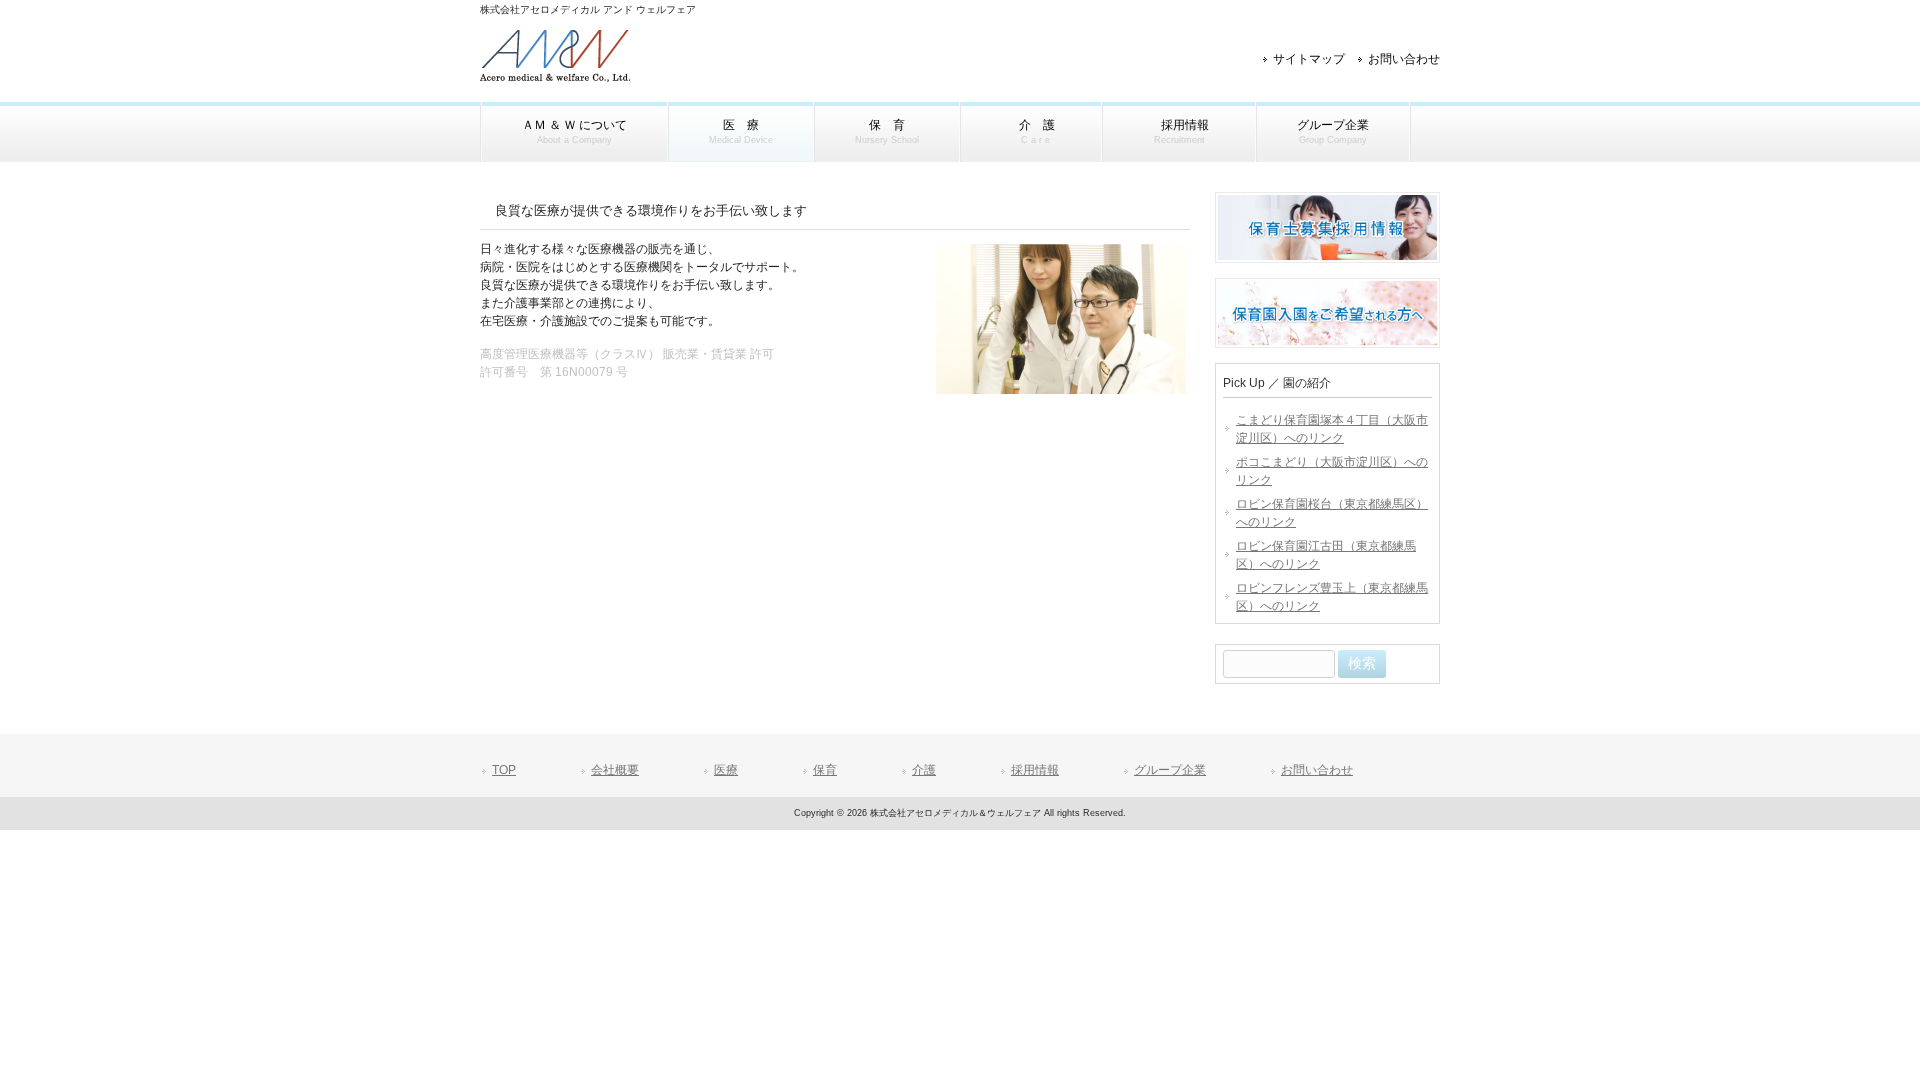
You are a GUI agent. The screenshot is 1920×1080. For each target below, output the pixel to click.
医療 (726, 770)
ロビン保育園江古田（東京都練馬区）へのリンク (1326, 555)
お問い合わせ (1404, 59)
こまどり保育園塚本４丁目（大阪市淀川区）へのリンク (1332, 429)
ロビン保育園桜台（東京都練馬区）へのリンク (1332, 513)
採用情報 (1035, 770)
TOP (504, 770)
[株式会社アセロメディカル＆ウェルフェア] (555, 76)
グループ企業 (1170, 770)
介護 (924, 770)
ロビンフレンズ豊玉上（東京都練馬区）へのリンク (1332, 597)
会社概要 (615, 770)
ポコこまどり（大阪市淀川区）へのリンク (1332, 471)
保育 (825, 770)
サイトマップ (1309, 59)
